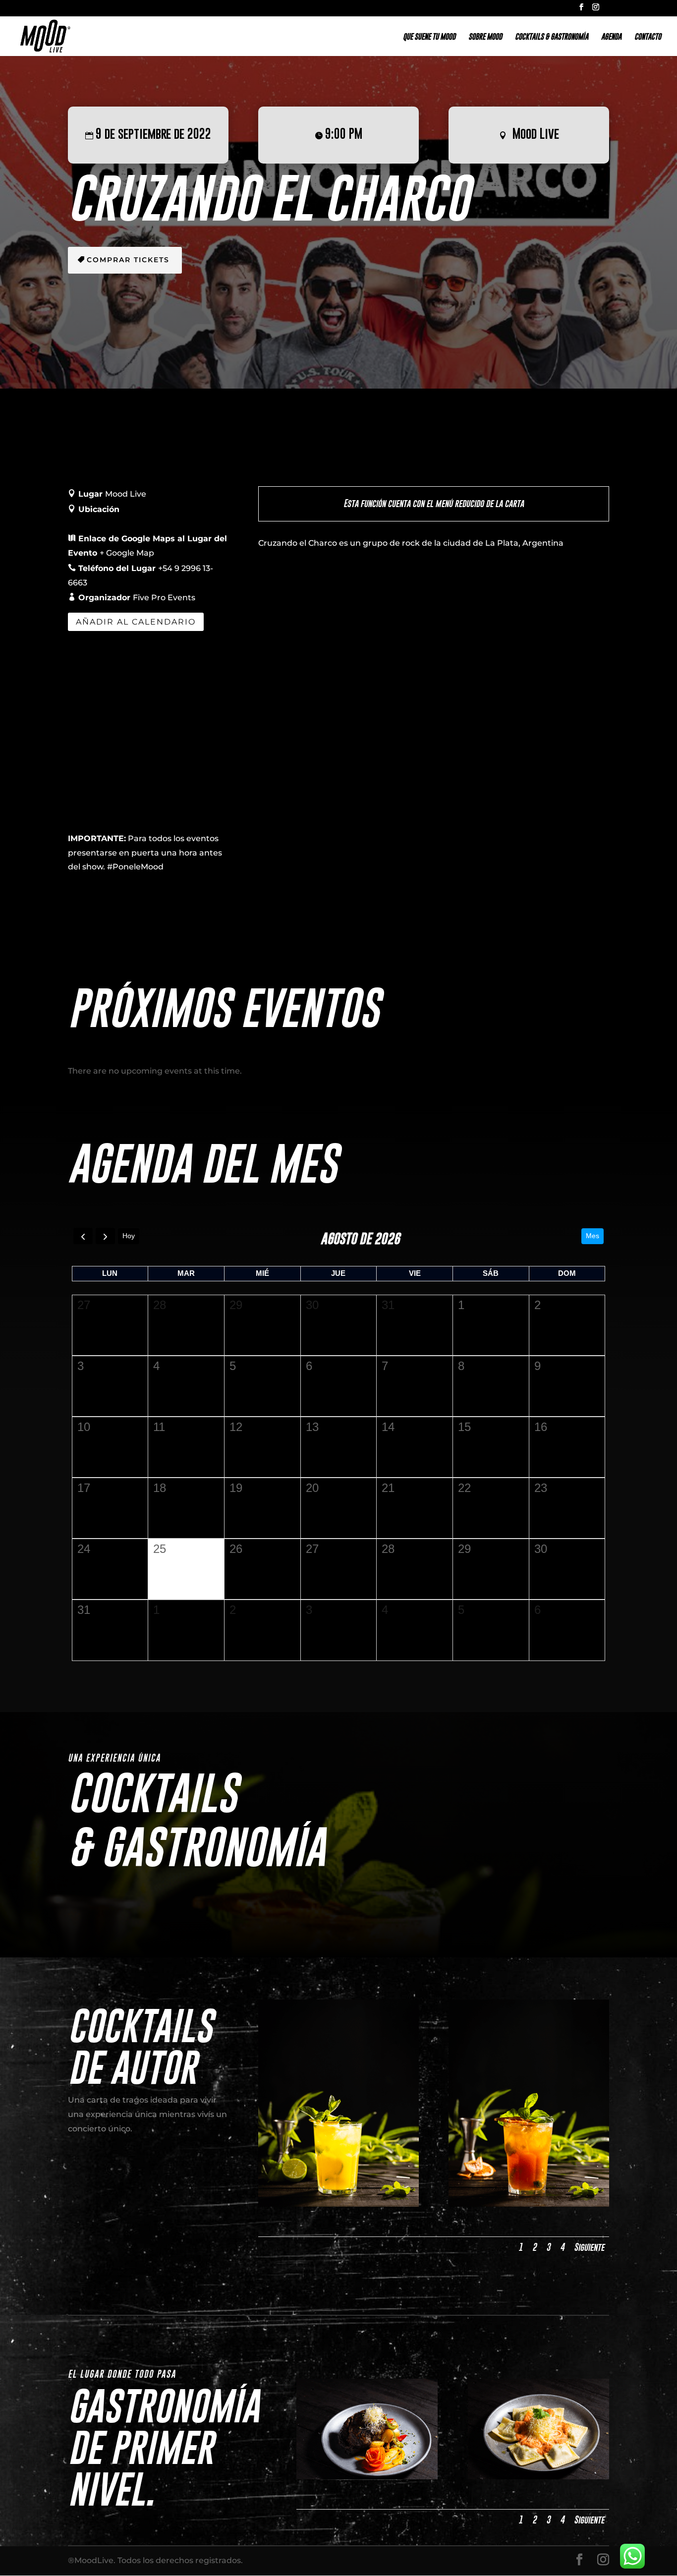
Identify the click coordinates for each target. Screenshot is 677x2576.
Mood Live (536, 133)
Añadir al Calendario (136, 622)
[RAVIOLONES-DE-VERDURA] (539, 2477)
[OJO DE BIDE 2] (367, 2477)
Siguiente (589, 2247)
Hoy (129, 1236)
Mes (592, 1236)
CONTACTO (648, 37)
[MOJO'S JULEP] (529, 2204)
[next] (105, 1236)
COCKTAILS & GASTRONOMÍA (552, 37)
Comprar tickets (128, 260)
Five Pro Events (164, 598)
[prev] (83, 1236)
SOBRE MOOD (485, 37)
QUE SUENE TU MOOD (429, 37)
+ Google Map (127, 553)
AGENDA (611, 37)
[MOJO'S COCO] (338, 2204)
